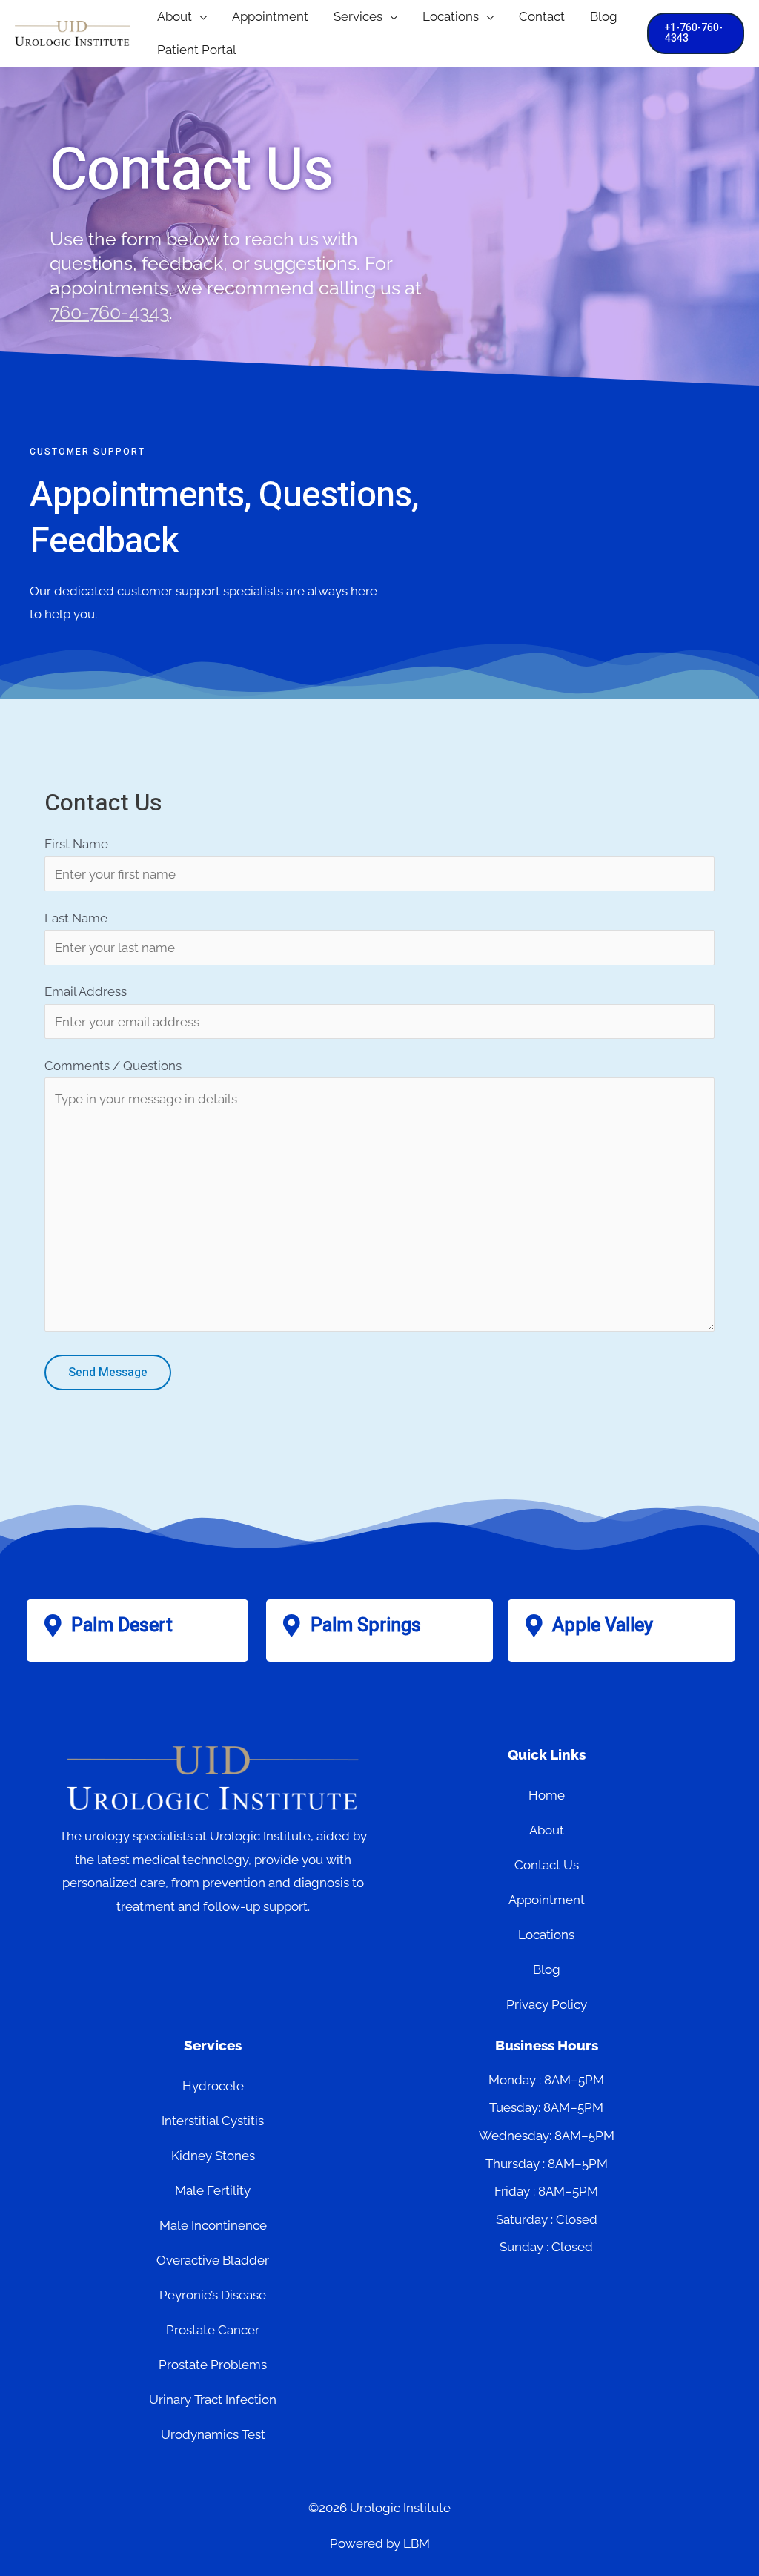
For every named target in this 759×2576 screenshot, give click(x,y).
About (547, 1830)
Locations (546, 1935)
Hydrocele (213, 2086)
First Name (76, 844)
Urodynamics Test (213, 2434)
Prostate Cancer (213, 2330)
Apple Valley (603, 1626)
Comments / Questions (113, 1066)
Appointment (547, 1900)
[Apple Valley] (534, 1625)
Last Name (76, 918)
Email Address (86, 991)
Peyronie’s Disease (213, 2295)
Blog (547, 1969)
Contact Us (547, 1865)
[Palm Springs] (292, 1625)
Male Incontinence (213, 2225)
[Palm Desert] (53, 1625)
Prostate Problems (213, 2365)
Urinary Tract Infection (213, 2400)
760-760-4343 (109, 312)
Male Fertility (213, 2190)
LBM (417, 2543)
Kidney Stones (213, 2156)
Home (547, 1795)
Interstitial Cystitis (213, 2121)
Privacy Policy (547, 2004)
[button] (199, 17)
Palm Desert (122, 1626)
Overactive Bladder (213, 2260)
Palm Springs (366, 1626)
